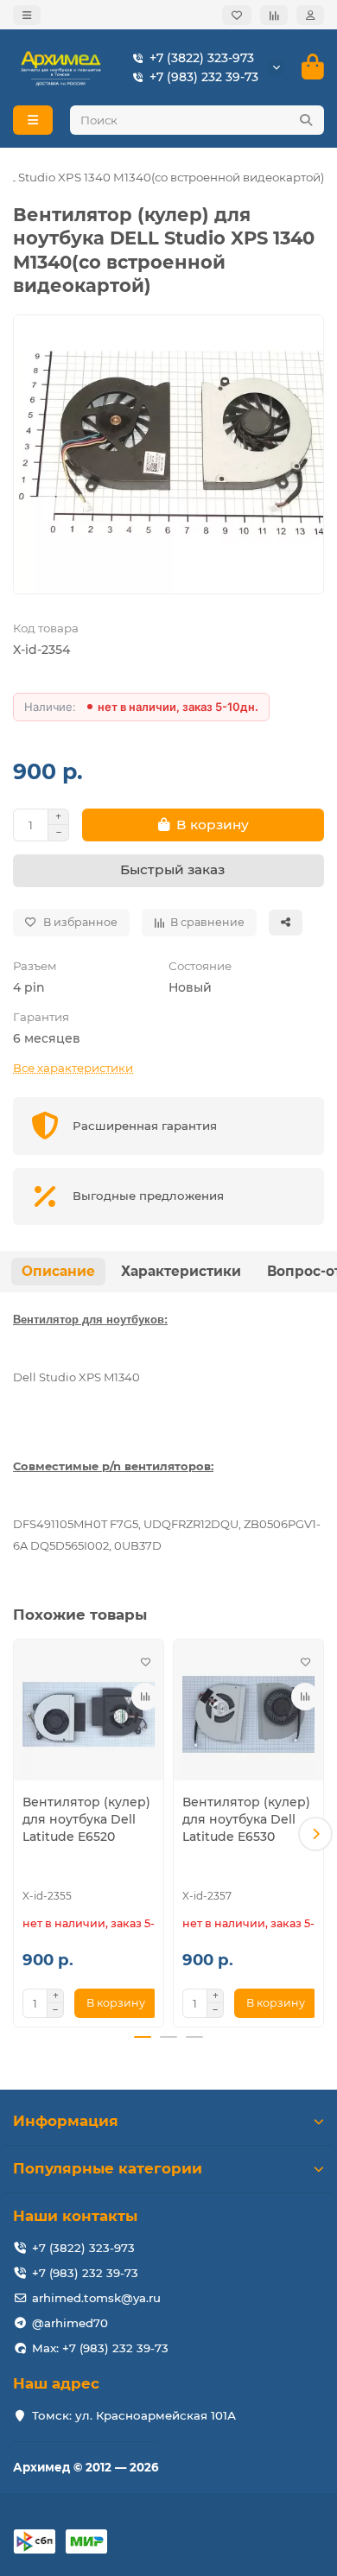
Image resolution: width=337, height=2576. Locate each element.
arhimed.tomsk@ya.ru (96, 2298)
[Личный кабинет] (310, 15)
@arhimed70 (70, 2323)
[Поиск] (306, 120)
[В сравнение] (145, 1697)
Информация (66, 2121)
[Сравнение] (274, 15)
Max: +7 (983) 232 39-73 (100, 2348)
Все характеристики (73, 1068)
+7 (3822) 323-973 (202, 58)
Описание (58, 1271)
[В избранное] (145, 1662)
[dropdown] (27, 15)
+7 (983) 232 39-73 (204, 77)
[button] (22, 1834)
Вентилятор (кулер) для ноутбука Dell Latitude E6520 (86, 1819)
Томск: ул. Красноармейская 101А (134, 2415)
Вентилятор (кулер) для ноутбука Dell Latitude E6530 (246, 1819)
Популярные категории (108, 2168)
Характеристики (181, 1271)
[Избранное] (237, 15)
